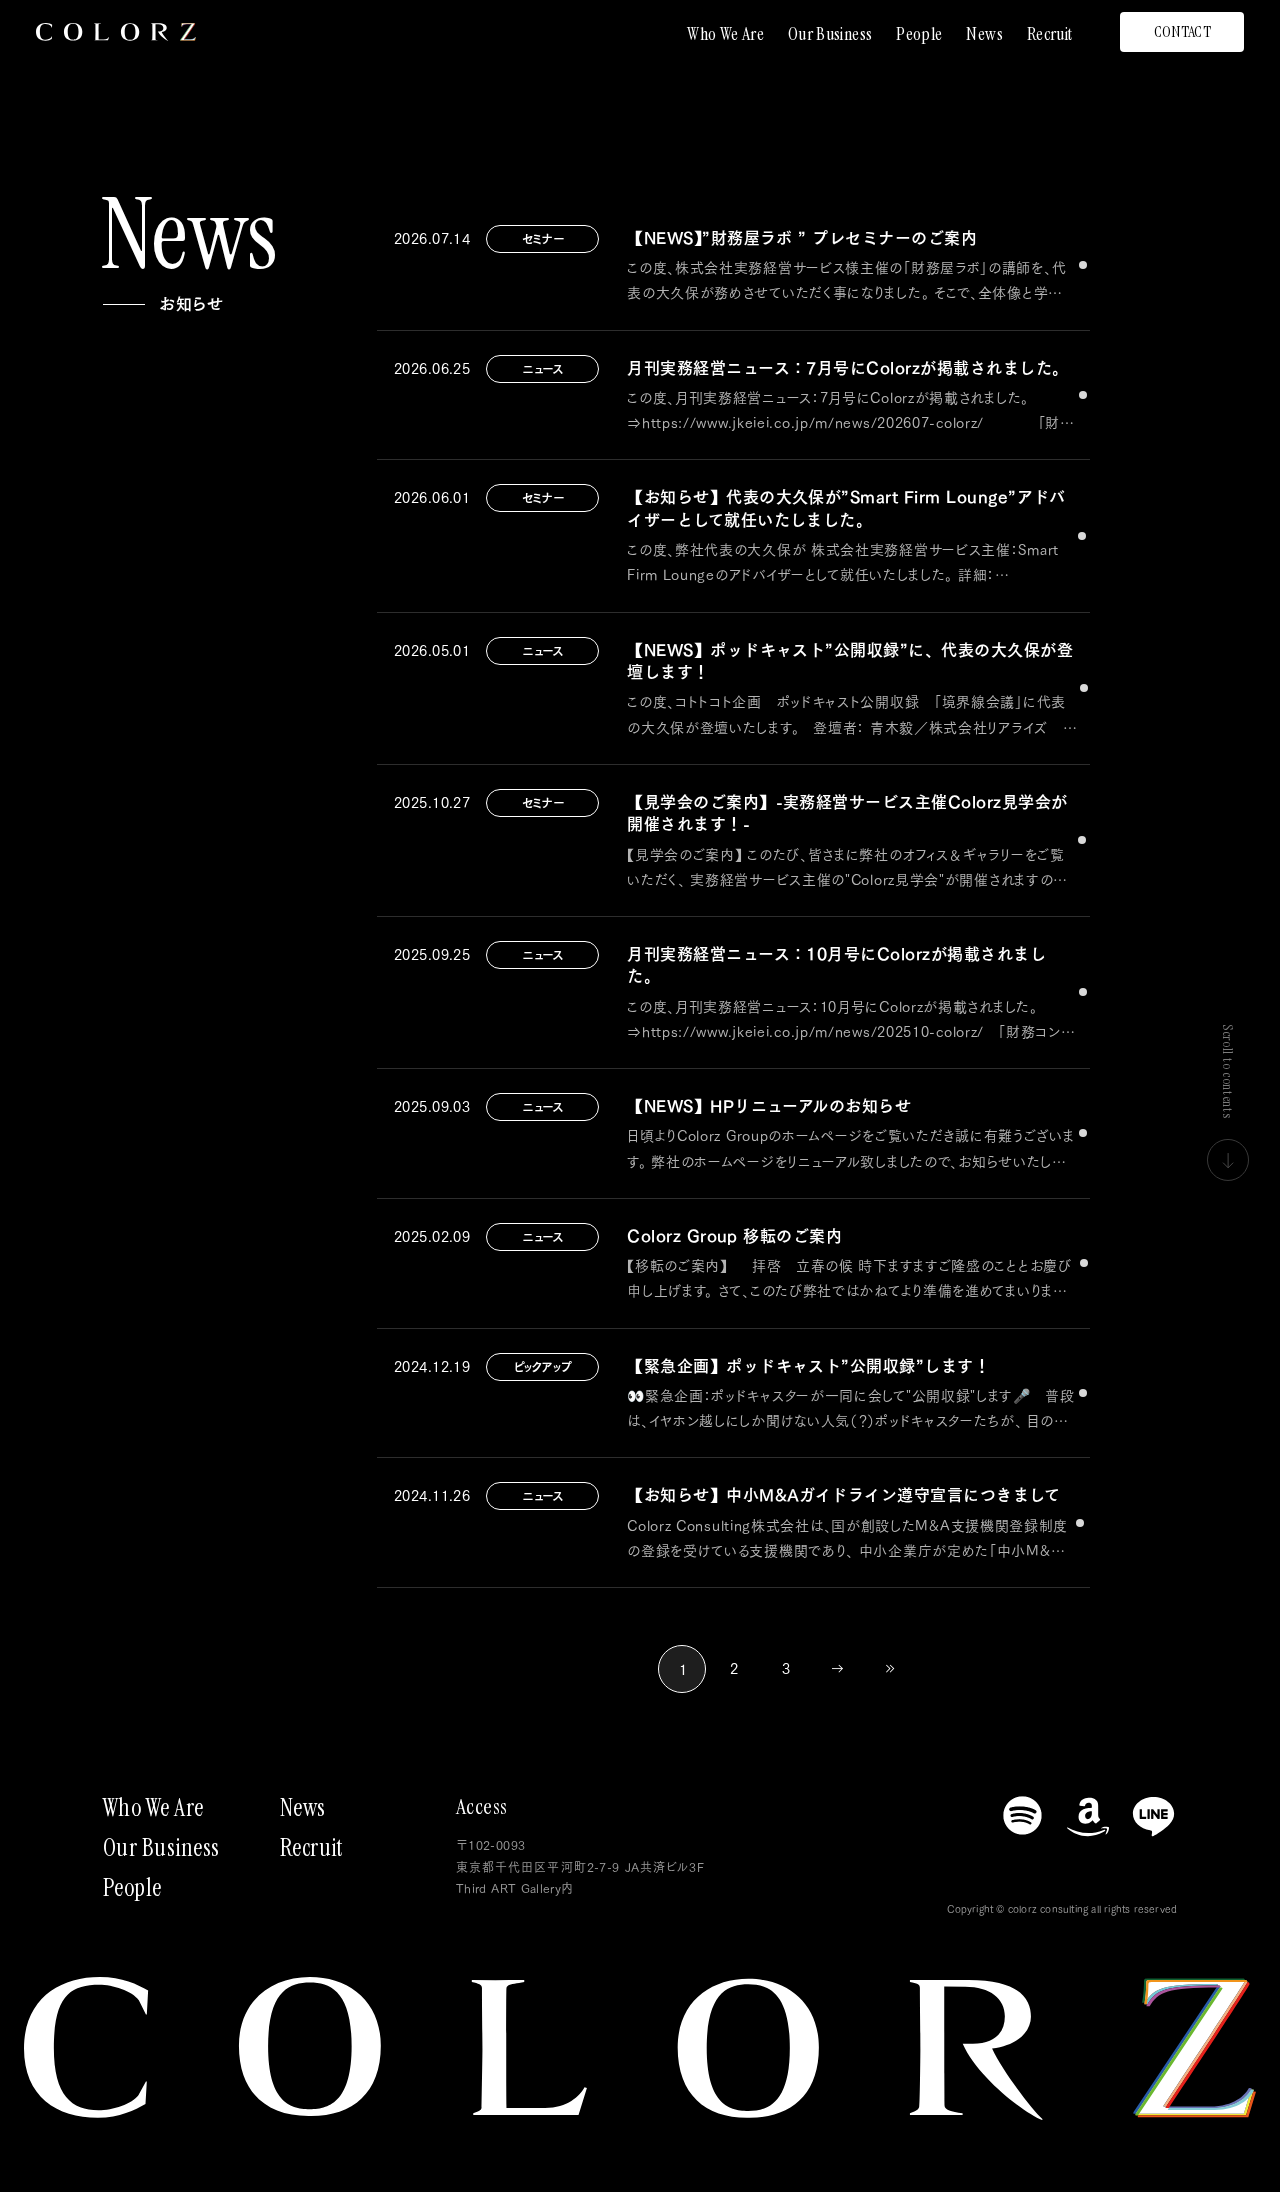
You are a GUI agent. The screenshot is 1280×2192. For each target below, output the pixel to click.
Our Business (830, 34)
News (984, 34)
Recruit (1050, 34)
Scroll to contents (1228, 1071)
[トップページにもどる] (116, 32)
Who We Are (725, 34)
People (919, 34)
